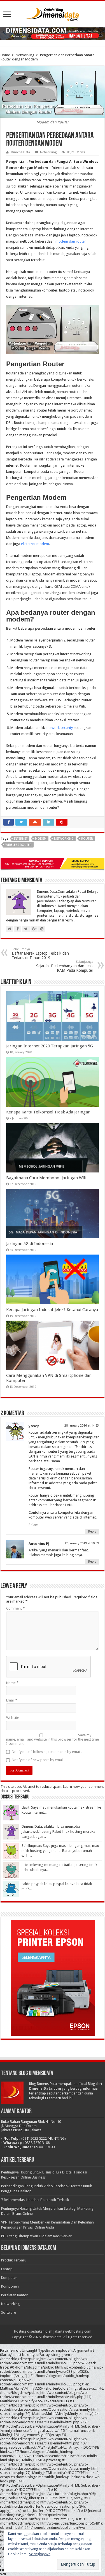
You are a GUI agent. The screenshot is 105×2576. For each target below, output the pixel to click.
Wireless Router (18, 845)
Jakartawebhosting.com (72, 2331)
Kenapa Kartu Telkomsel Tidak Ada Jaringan (48, 1112)
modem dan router (71, 241)
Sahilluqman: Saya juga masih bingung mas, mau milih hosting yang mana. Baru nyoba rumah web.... (60, 1851)
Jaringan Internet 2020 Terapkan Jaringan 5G (50, 1046)
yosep (34, 1426)
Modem (41, 839)
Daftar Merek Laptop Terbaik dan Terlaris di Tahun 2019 (40, 954)
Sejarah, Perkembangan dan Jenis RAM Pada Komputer (65, 966)
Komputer (9, 2278)
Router (87, 839)
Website (13, 1718)
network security (60, 728)
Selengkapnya (40, 2554)
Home (5, 55)
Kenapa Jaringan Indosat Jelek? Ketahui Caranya (52, 1310)
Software (9, 2312)
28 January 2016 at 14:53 (82, 1426)
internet (21, 839)
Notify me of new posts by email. (38, 1760)
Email (12, 1700)
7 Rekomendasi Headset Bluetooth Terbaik (35, 2200)
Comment (15, 1608)
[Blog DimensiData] (53, 13)
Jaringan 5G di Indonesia (30, 1244)
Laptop (7, 2269)
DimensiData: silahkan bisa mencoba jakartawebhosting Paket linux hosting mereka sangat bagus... (58, 1832)
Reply (92, 1532)
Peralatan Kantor (14, 2295)
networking (64, 839)
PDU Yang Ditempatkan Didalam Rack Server (36, 2236)
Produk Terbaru (14, 2260)
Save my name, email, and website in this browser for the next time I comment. (53, 1739)
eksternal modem (35, 544)
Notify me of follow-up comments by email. (47, 1752)
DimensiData (20, 152)
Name (12, 1683)
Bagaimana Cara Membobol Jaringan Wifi (46, 1178)
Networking (25, 55)
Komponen (10, 2286)
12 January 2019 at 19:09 (82, 1543)
